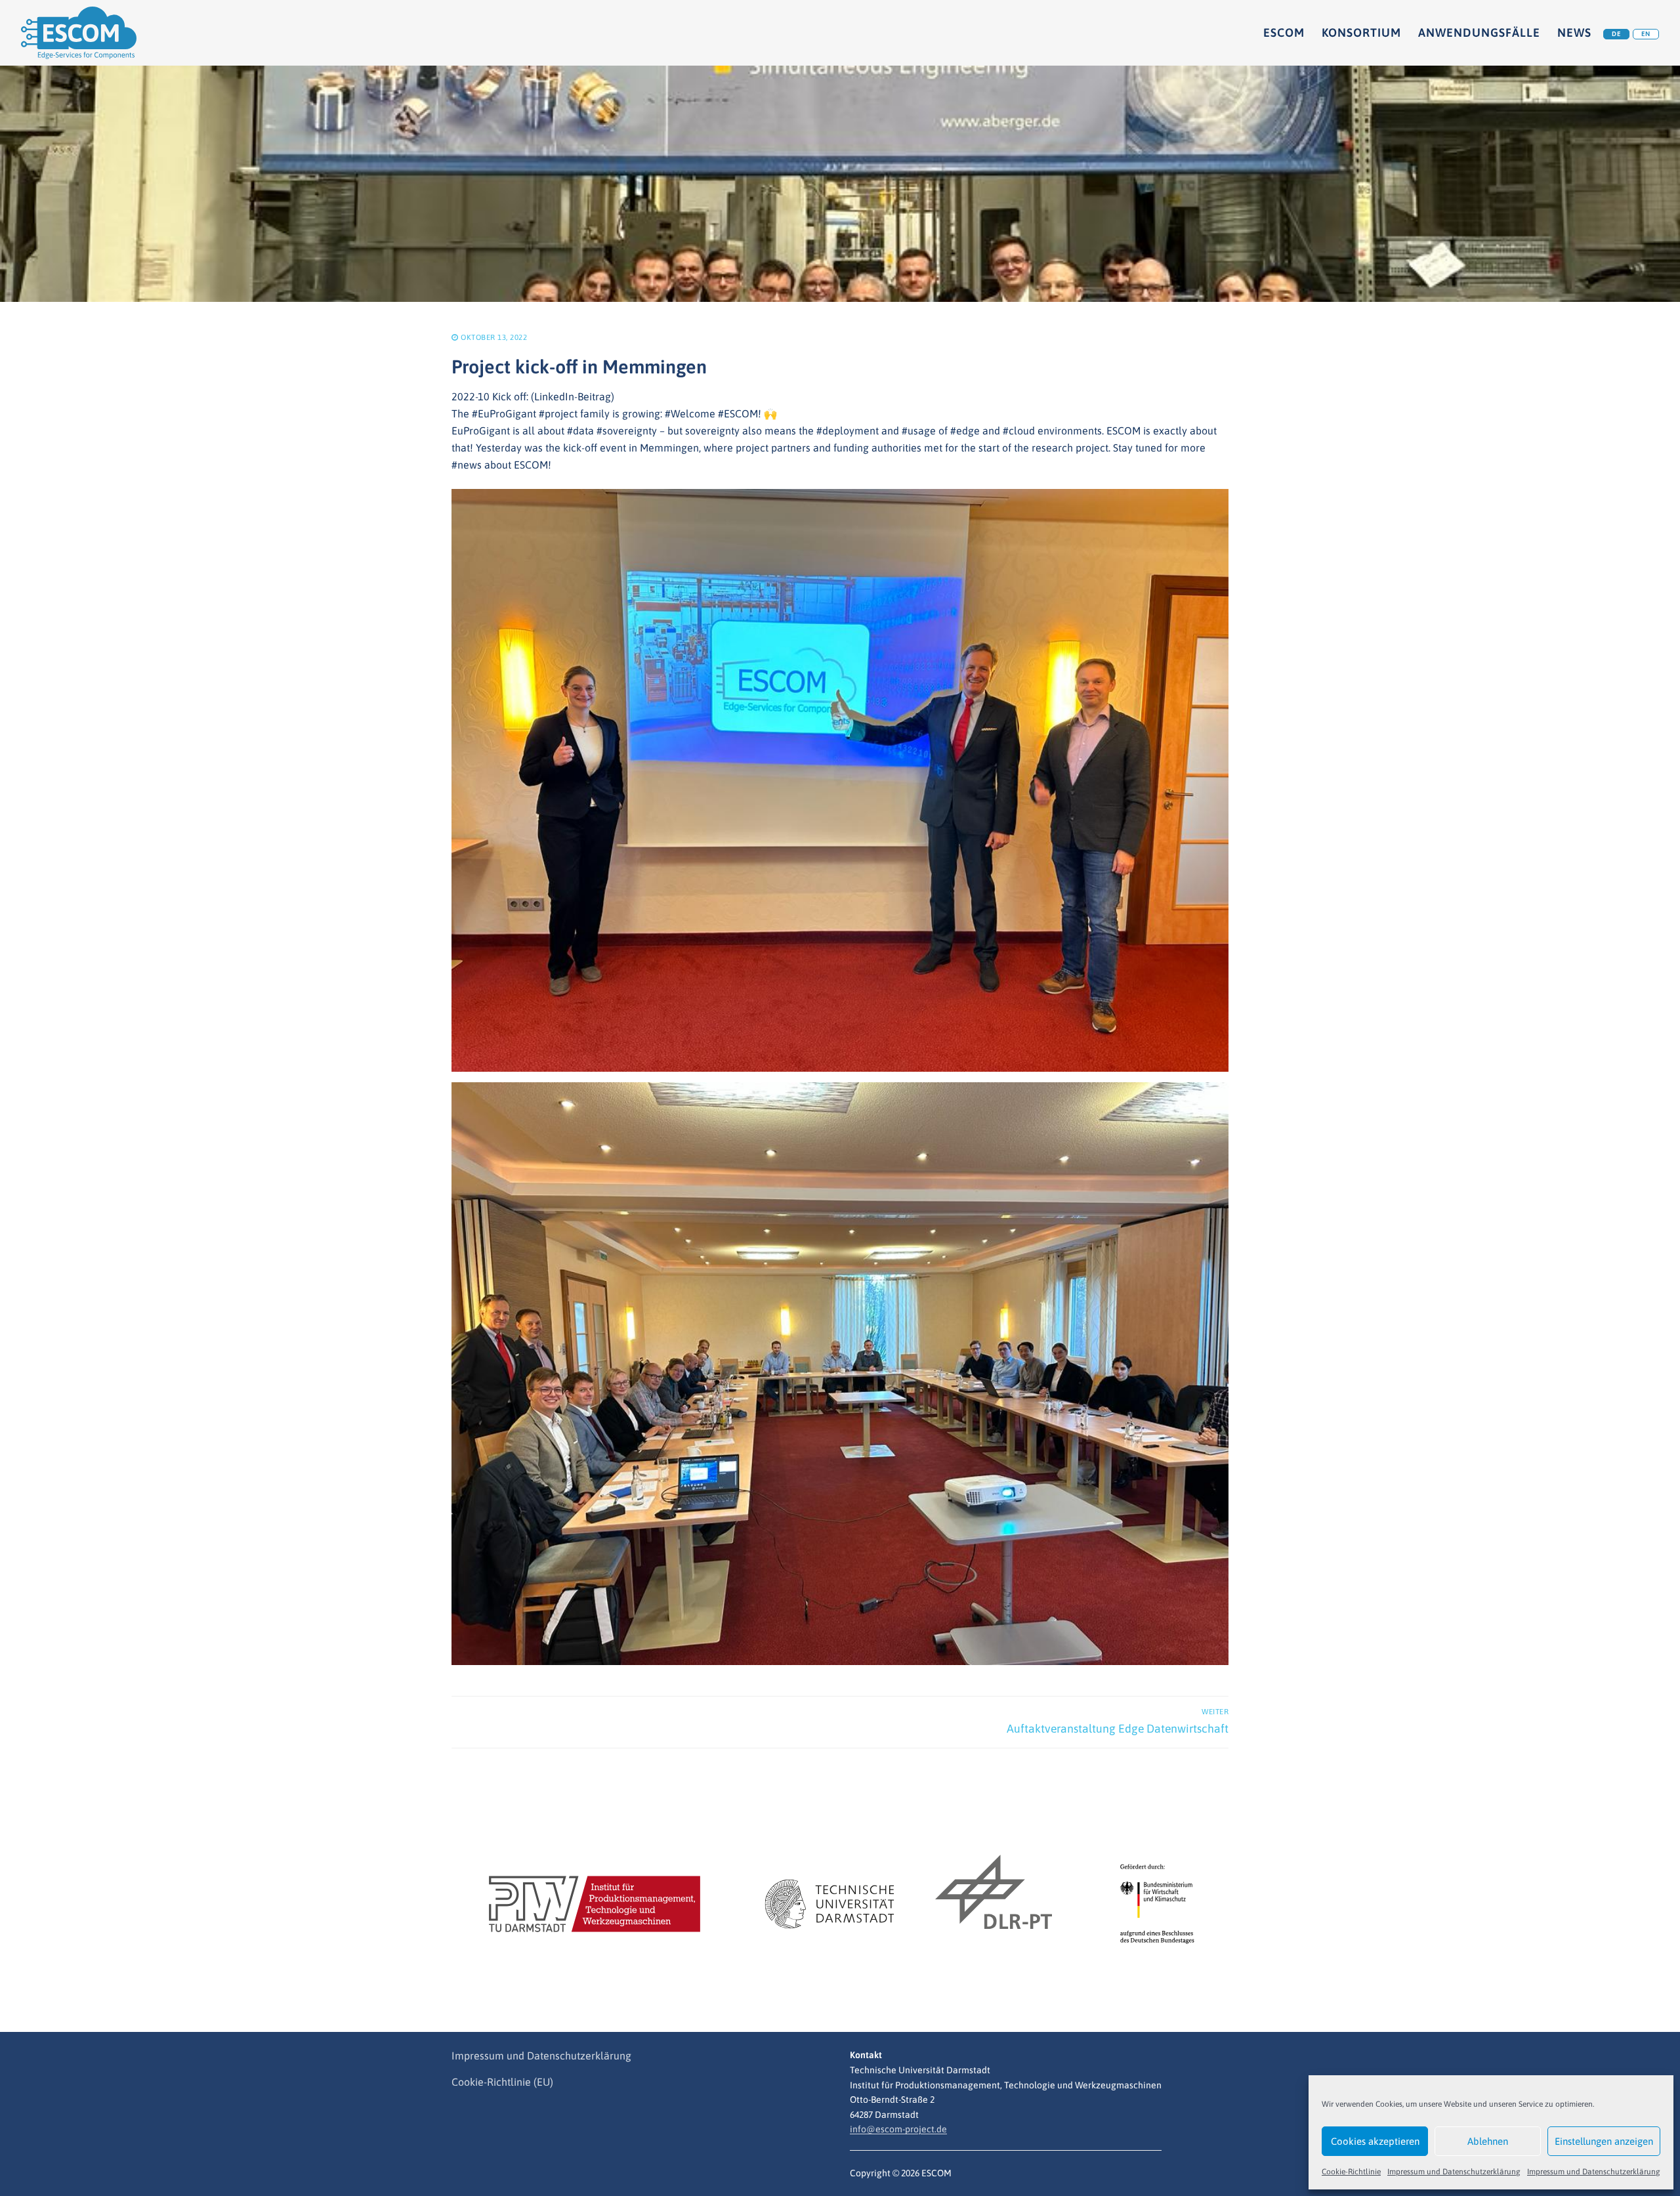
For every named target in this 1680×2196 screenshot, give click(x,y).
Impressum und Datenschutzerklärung (1454, 2172)
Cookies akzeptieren (1375, 2141)
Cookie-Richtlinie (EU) (502, 2082)
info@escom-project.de (898, 2129)
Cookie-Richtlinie (1351, 2172)
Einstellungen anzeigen (1604, 2141)
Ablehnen (1488, 2141)
